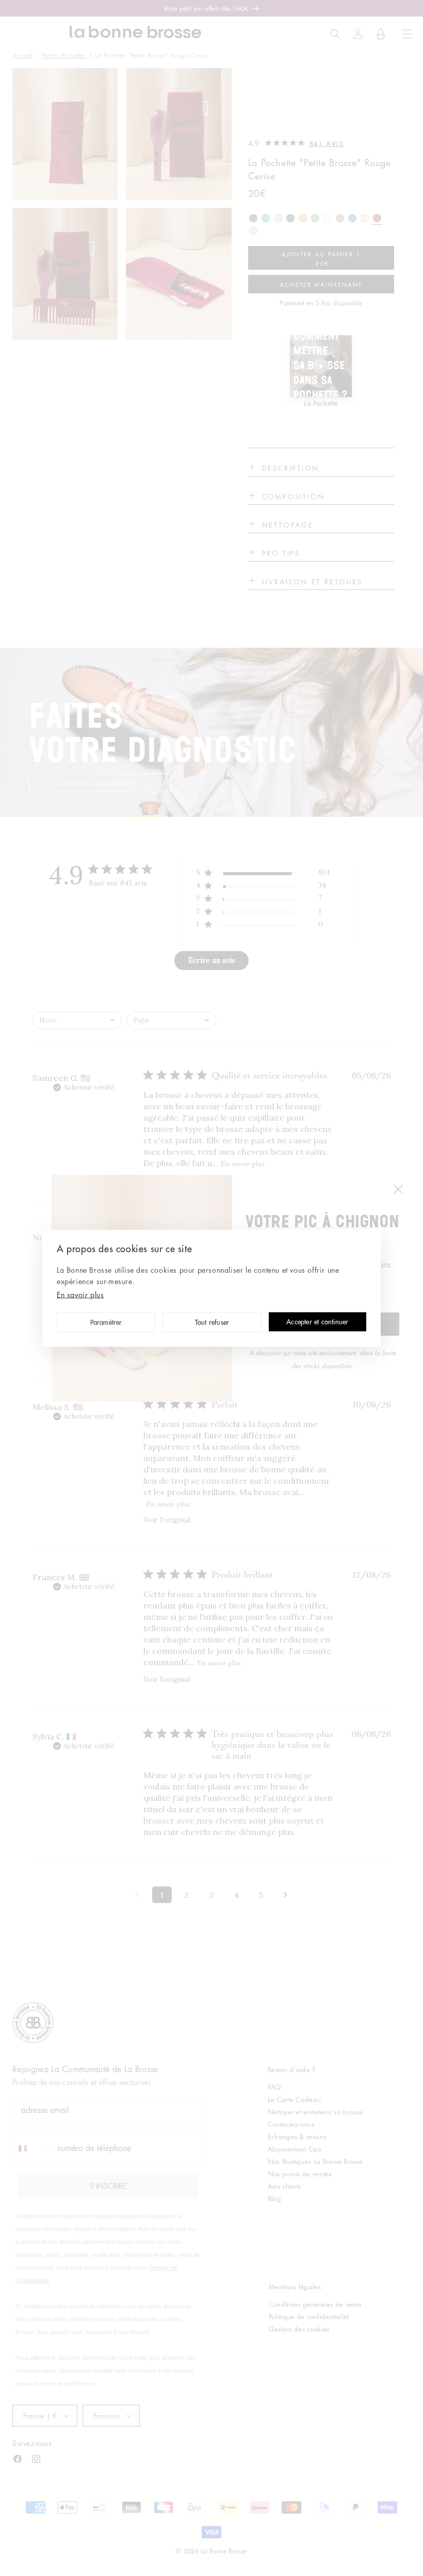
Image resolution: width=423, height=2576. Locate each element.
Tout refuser (212, 1323)
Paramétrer (106, 1323)
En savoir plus (80, 1294)
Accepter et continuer (317, 1323)
